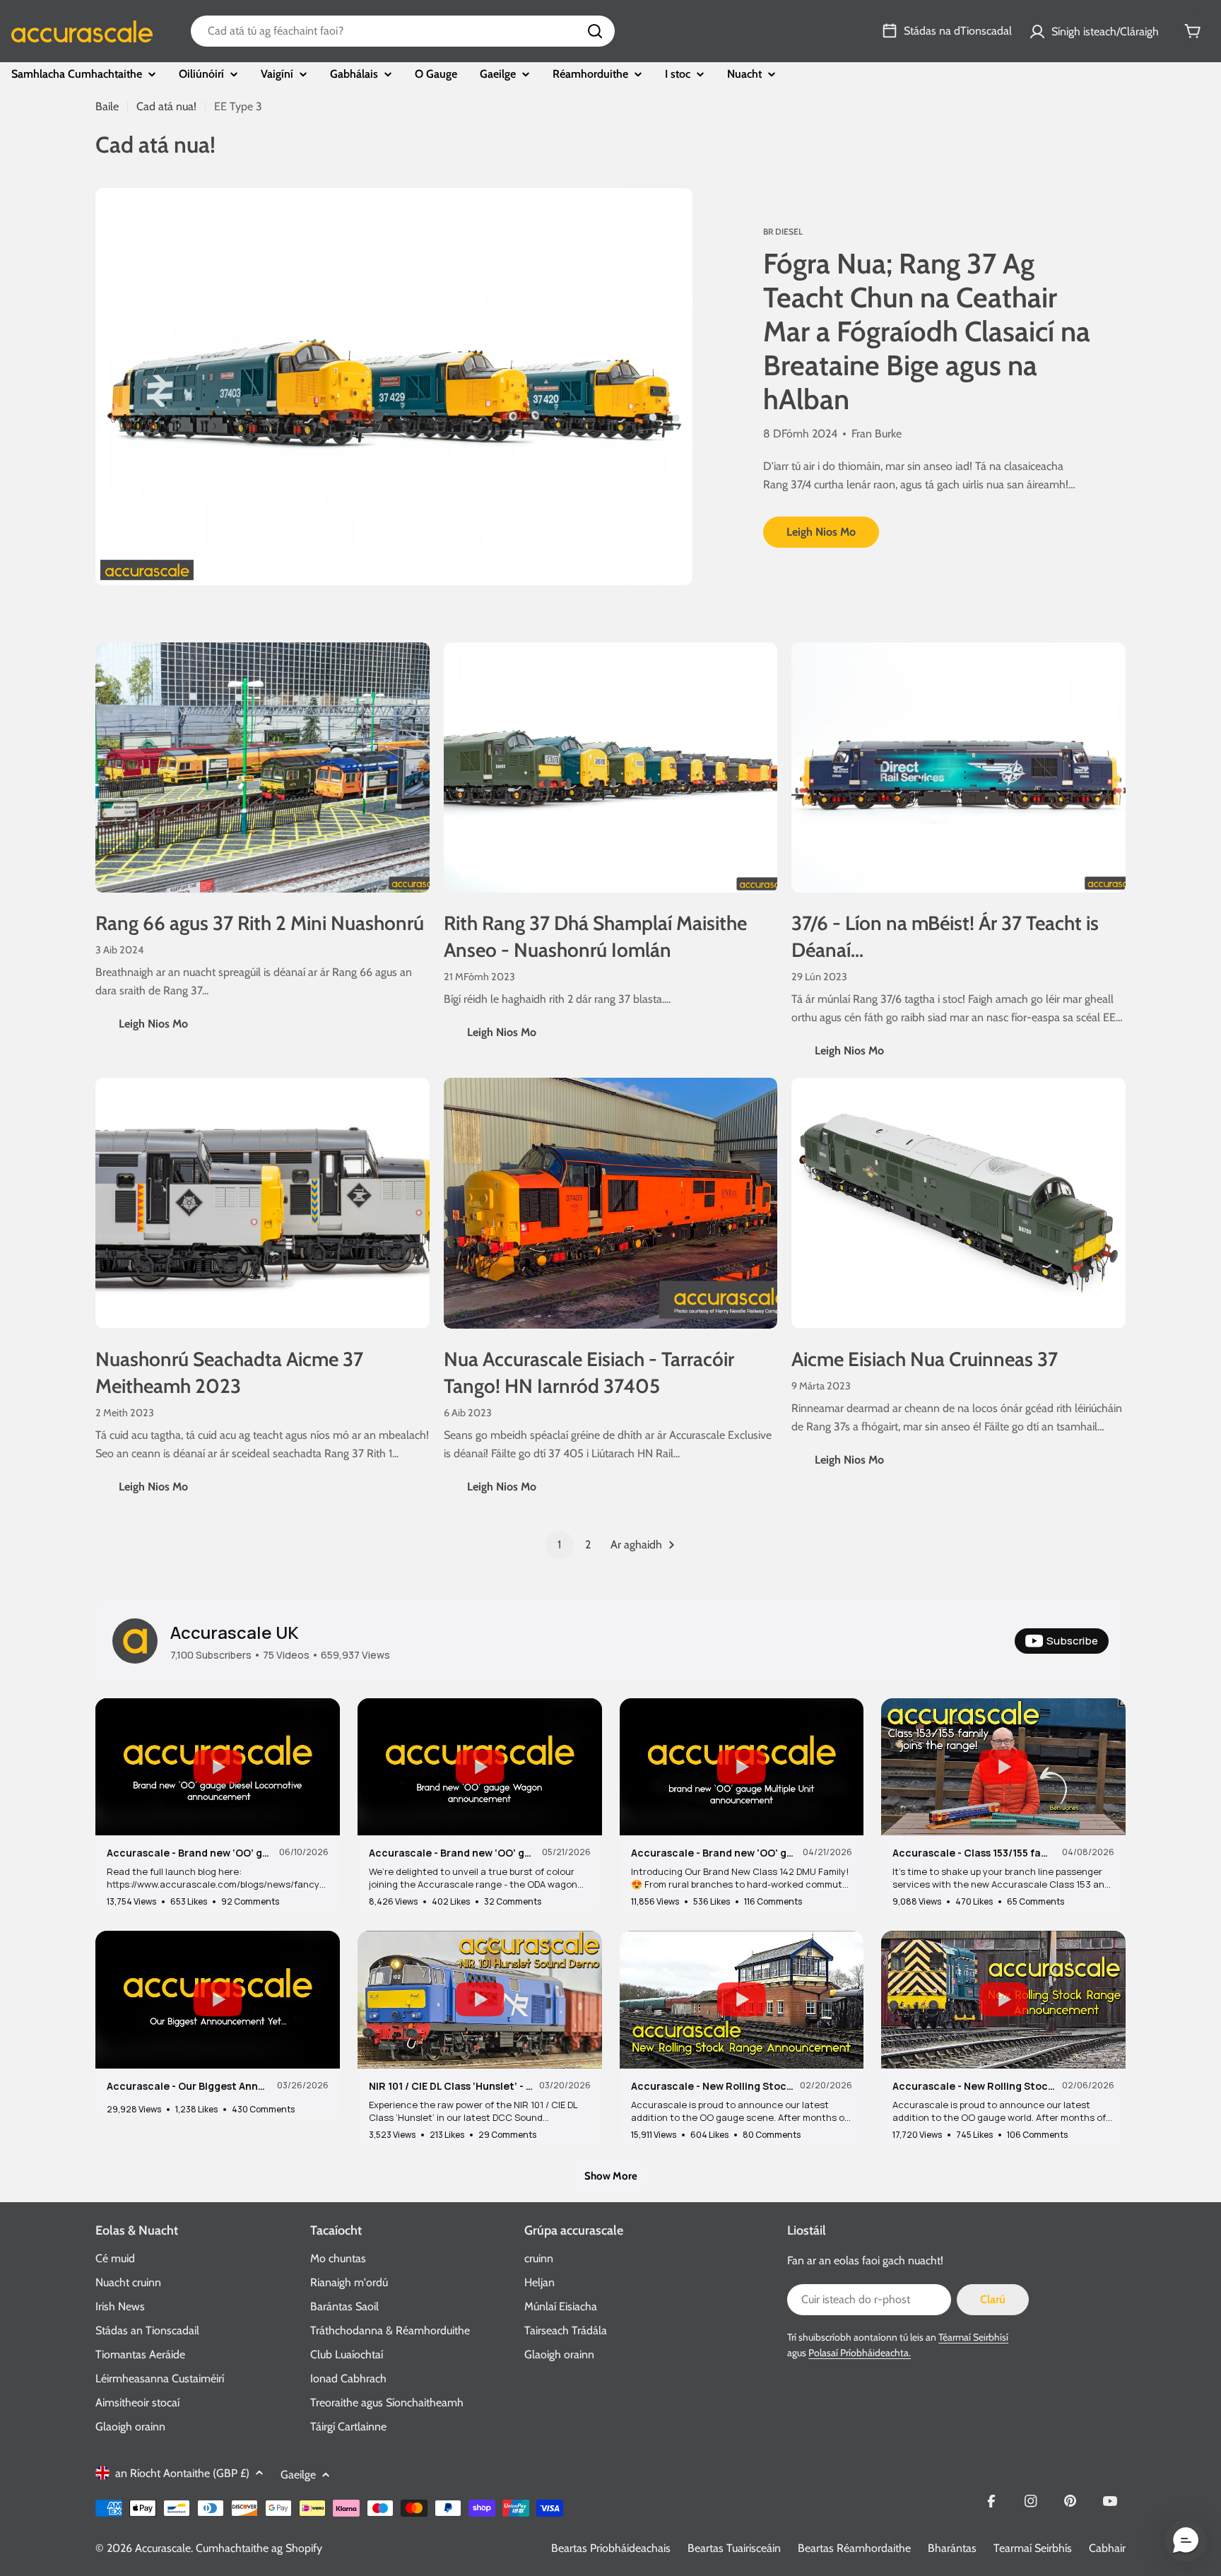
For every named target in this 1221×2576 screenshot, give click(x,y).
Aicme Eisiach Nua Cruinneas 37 (925, 1359)
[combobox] (403, 31)
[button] (1186, 2541)
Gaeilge (298, 2475)
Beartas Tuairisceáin (734, 2548)
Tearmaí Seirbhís (1033, 2548)
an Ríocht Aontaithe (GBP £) (182, 2473)
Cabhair (1107, 2548)
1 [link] (559, 1545)
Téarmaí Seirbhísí (973, 2337)
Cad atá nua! (166, 106)
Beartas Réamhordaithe (854, 2548)
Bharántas (952, 2548)
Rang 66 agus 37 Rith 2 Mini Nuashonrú (260, 923)
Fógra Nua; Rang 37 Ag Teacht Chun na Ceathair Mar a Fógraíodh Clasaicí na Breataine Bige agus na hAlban (927, 331)
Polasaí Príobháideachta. (860, 2353)
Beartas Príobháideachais (611, 2548)
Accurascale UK (235, 1632)
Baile (107, 106)
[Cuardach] (595, 31)
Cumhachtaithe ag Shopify (259, 2548)
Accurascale (163, 2548)
